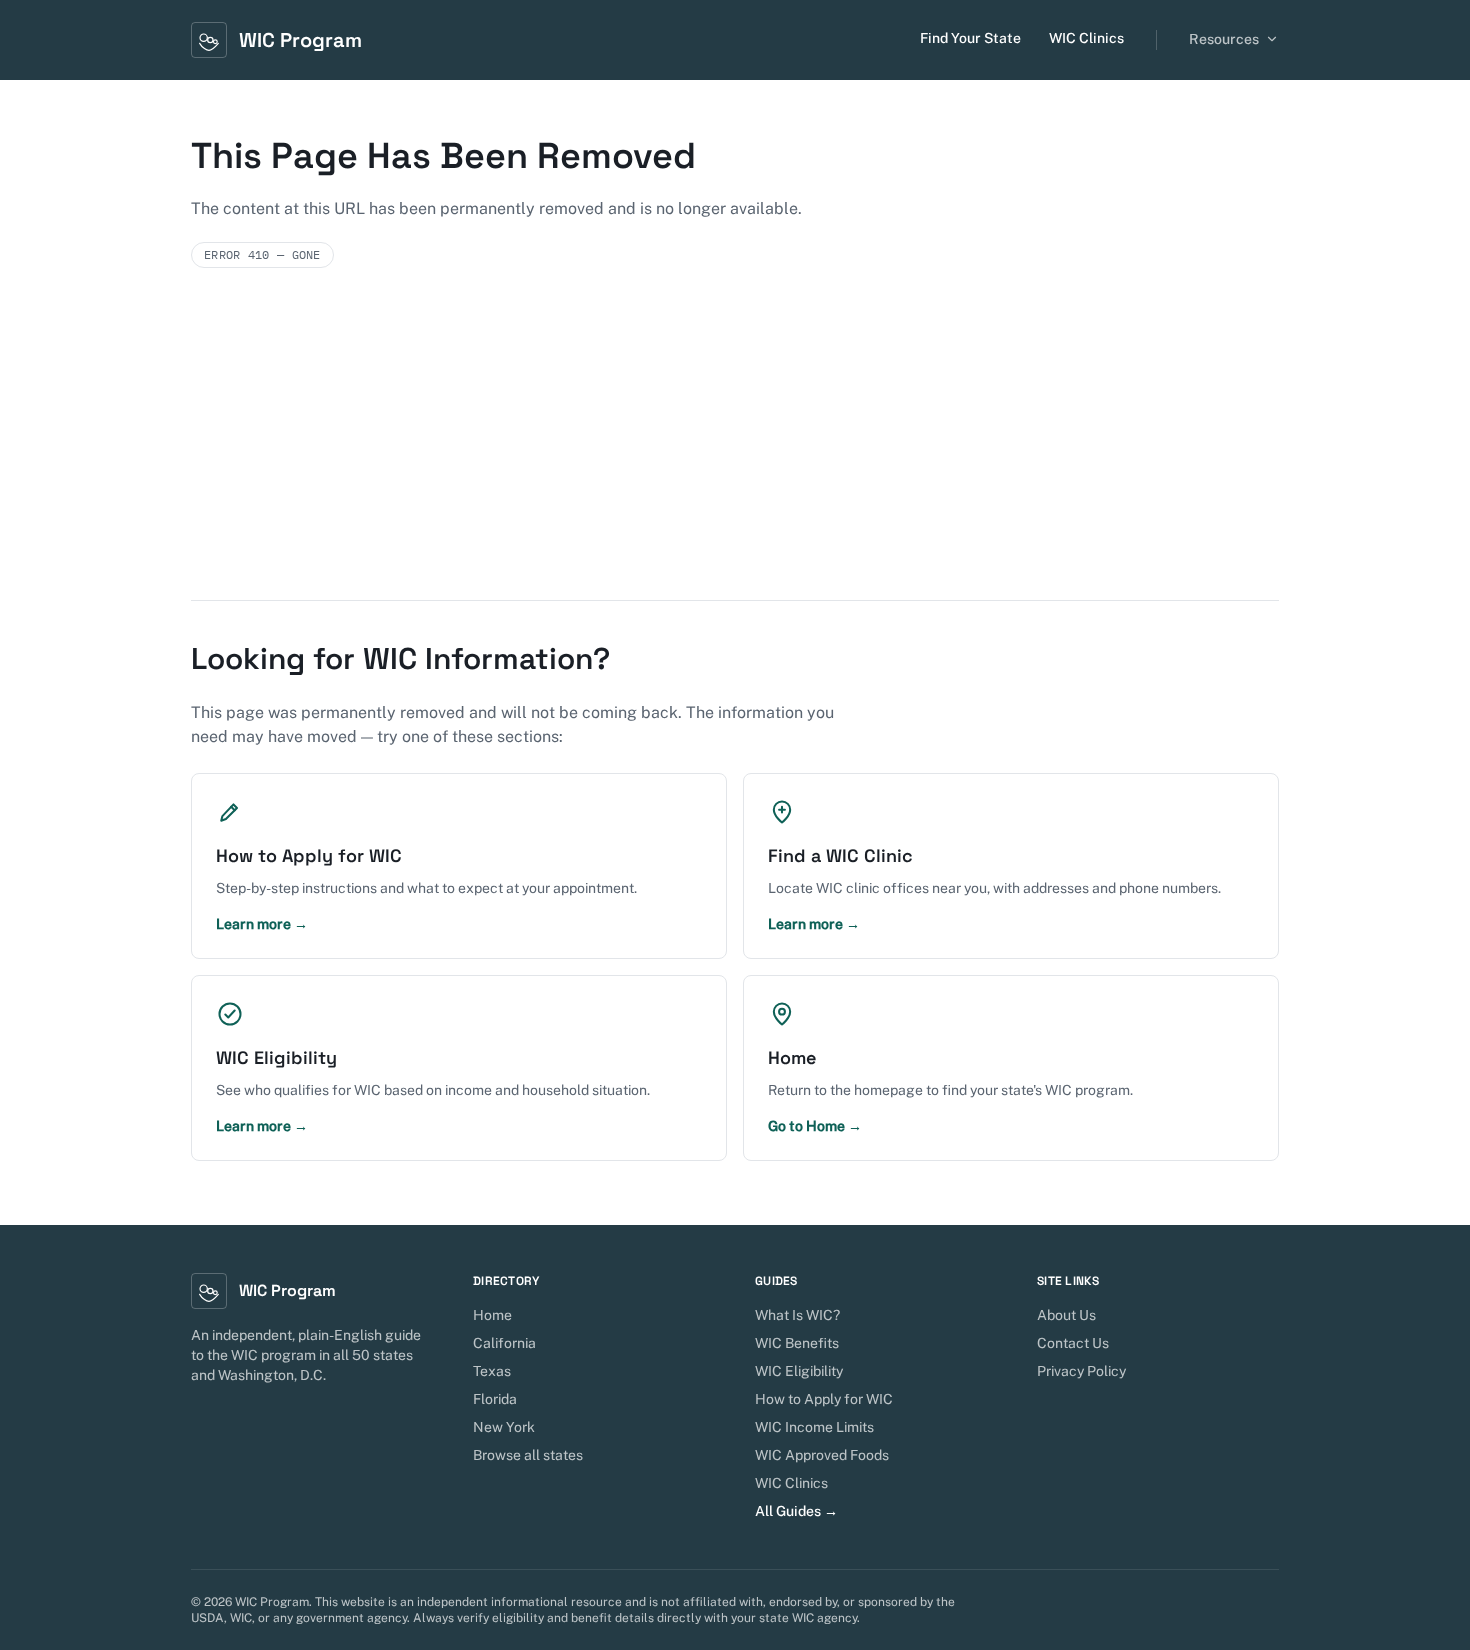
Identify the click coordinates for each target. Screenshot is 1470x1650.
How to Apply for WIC (824, 1399)
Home (492, 1315)
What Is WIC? (797, 1315)
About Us (1066, 1315)
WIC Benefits (797, 1343)
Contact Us (1073, 1343)
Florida (495, 1399)
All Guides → (796, 1511)
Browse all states (528, 1455)
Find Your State (970, 38)
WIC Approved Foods (822, 1455)
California (504, 1343)
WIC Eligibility (799, 1371)
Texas (492, 1371)
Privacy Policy (1081, 1371)
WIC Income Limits (814, 1427)
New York (504, 1427)
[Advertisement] (735, 450)
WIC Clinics (1086, 38)
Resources (1224, 39)
